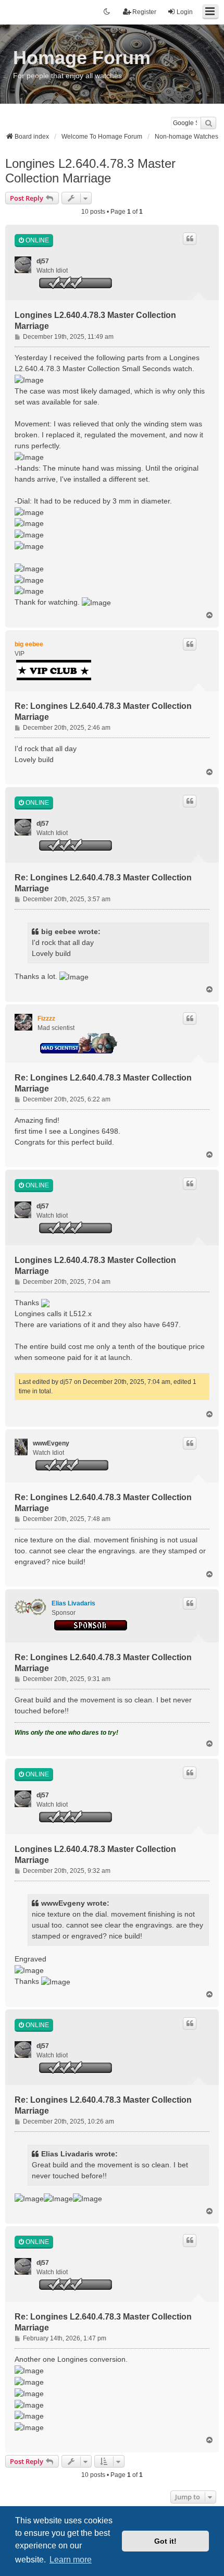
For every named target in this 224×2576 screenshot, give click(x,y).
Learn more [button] (71, 2560)
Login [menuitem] (185, 12)
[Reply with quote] (190, 239)
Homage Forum (82, 58)
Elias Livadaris (73, 1603)
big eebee (29, 644)
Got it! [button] (165, 2541)
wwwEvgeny (51, 1443)
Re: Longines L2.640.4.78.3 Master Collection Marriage (103, 712)
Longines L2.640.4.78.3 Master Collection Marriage (90, 171)
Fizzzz (46, 1019)
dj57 (43, 261)
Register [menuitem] (144, 12)
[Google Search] (208, 123)
